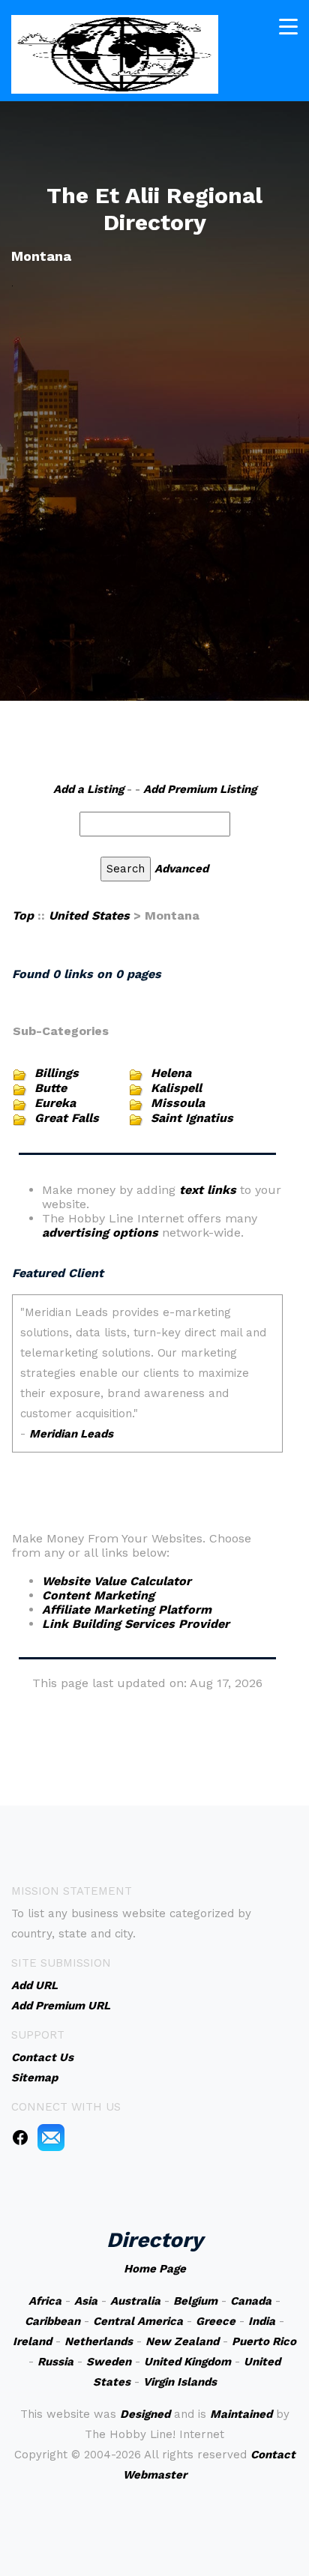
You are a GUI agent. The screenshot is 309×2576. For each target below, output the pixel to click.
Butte (51, 1088)
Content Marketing (98, 1595)
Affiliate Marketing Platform (127, 1610)
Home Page (155, 2269)
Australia (135, 2301)
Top (23, 916)
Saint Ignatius (192, 1118)
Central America (138, 2321)
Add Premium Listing (200, 789)
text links (208, 1190)
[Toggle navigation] (288, 27)
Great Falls (67, 1118)
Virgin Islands (180, 2382)
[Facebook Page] (20, 2137)
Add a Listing (88, 789)
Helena (171, 1073)
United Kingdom (187, 2362)
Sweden (109, 2362)
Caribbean (52, 2321)
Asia (86, 2301)
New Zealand (182, 2341)
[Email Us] (51, 2137)
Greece (216, 2321)
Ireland (32, 2341)
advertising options (100, 1233)
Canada (251, 2301)
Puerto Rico (264, 2341)
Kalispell (176, 1088)
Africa (45, 2301)
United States (89, 916)
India (262, 2321)
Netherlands (99, 2341)
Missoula (178, 1103)
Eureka (55, 1103)
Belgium (195, 2301)
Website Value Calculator (117, 1581)
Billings (57, 1073)
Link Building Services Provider (136, 1624)
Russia (55, 2362)
